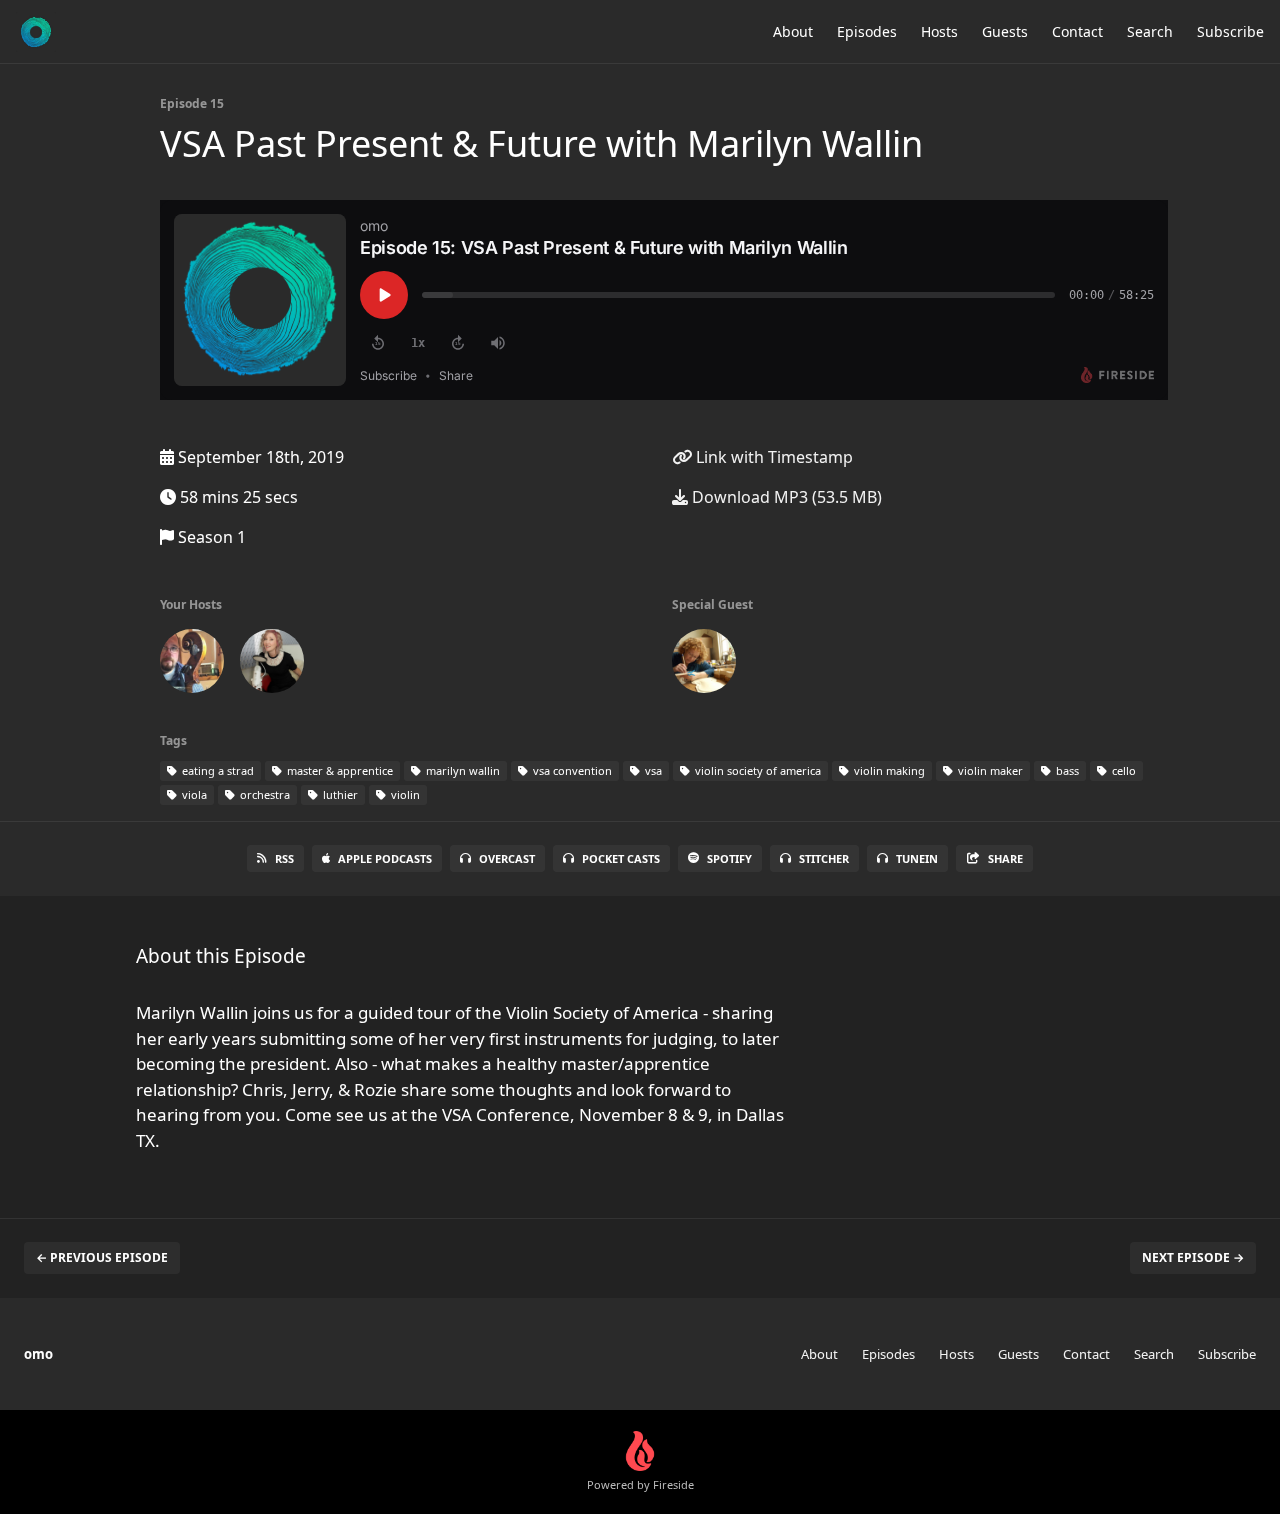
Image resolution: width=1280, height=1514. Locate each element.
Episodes (867, 31)
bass (1066, 770)
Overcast (507, 858)
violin (404, 794)
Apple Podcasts (385, 858)
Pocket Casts (621, 858)
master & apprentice (338, 770)
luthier (339, 794)
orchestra (263, 794)
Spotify (729, 858)
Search (1150, 31)
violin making (888, 770)
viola (193, 794)
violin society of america (756, 770)
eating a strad (216, 770)
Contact (1077, 31)
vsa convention (571, 770)
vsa (652, 770)
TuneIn (917, 858)
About (793, 31)
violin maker (989, 770)
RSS (284, 858)
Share (1005, 858)
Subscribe (1230, 31)
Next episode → (1193, 1257)
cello (1122, 770)
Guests (1005, 31)
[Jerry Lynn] (192, 665)
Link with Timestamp (772, 457)
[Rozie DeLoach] (272, 665)
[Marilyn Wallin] (704, 665)
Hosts (939, 31)
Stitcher (824, 858)
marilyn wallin (461, 770)
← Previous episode (102, 1257)
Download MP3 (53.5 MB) (785, 497)
